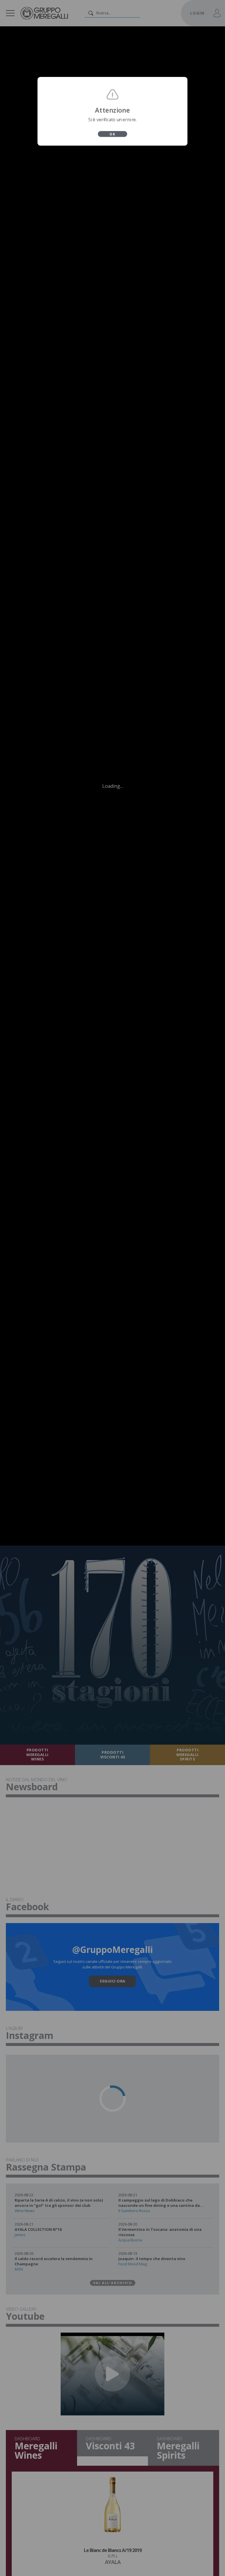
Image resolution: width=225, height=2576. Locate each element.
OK (112, 134)
